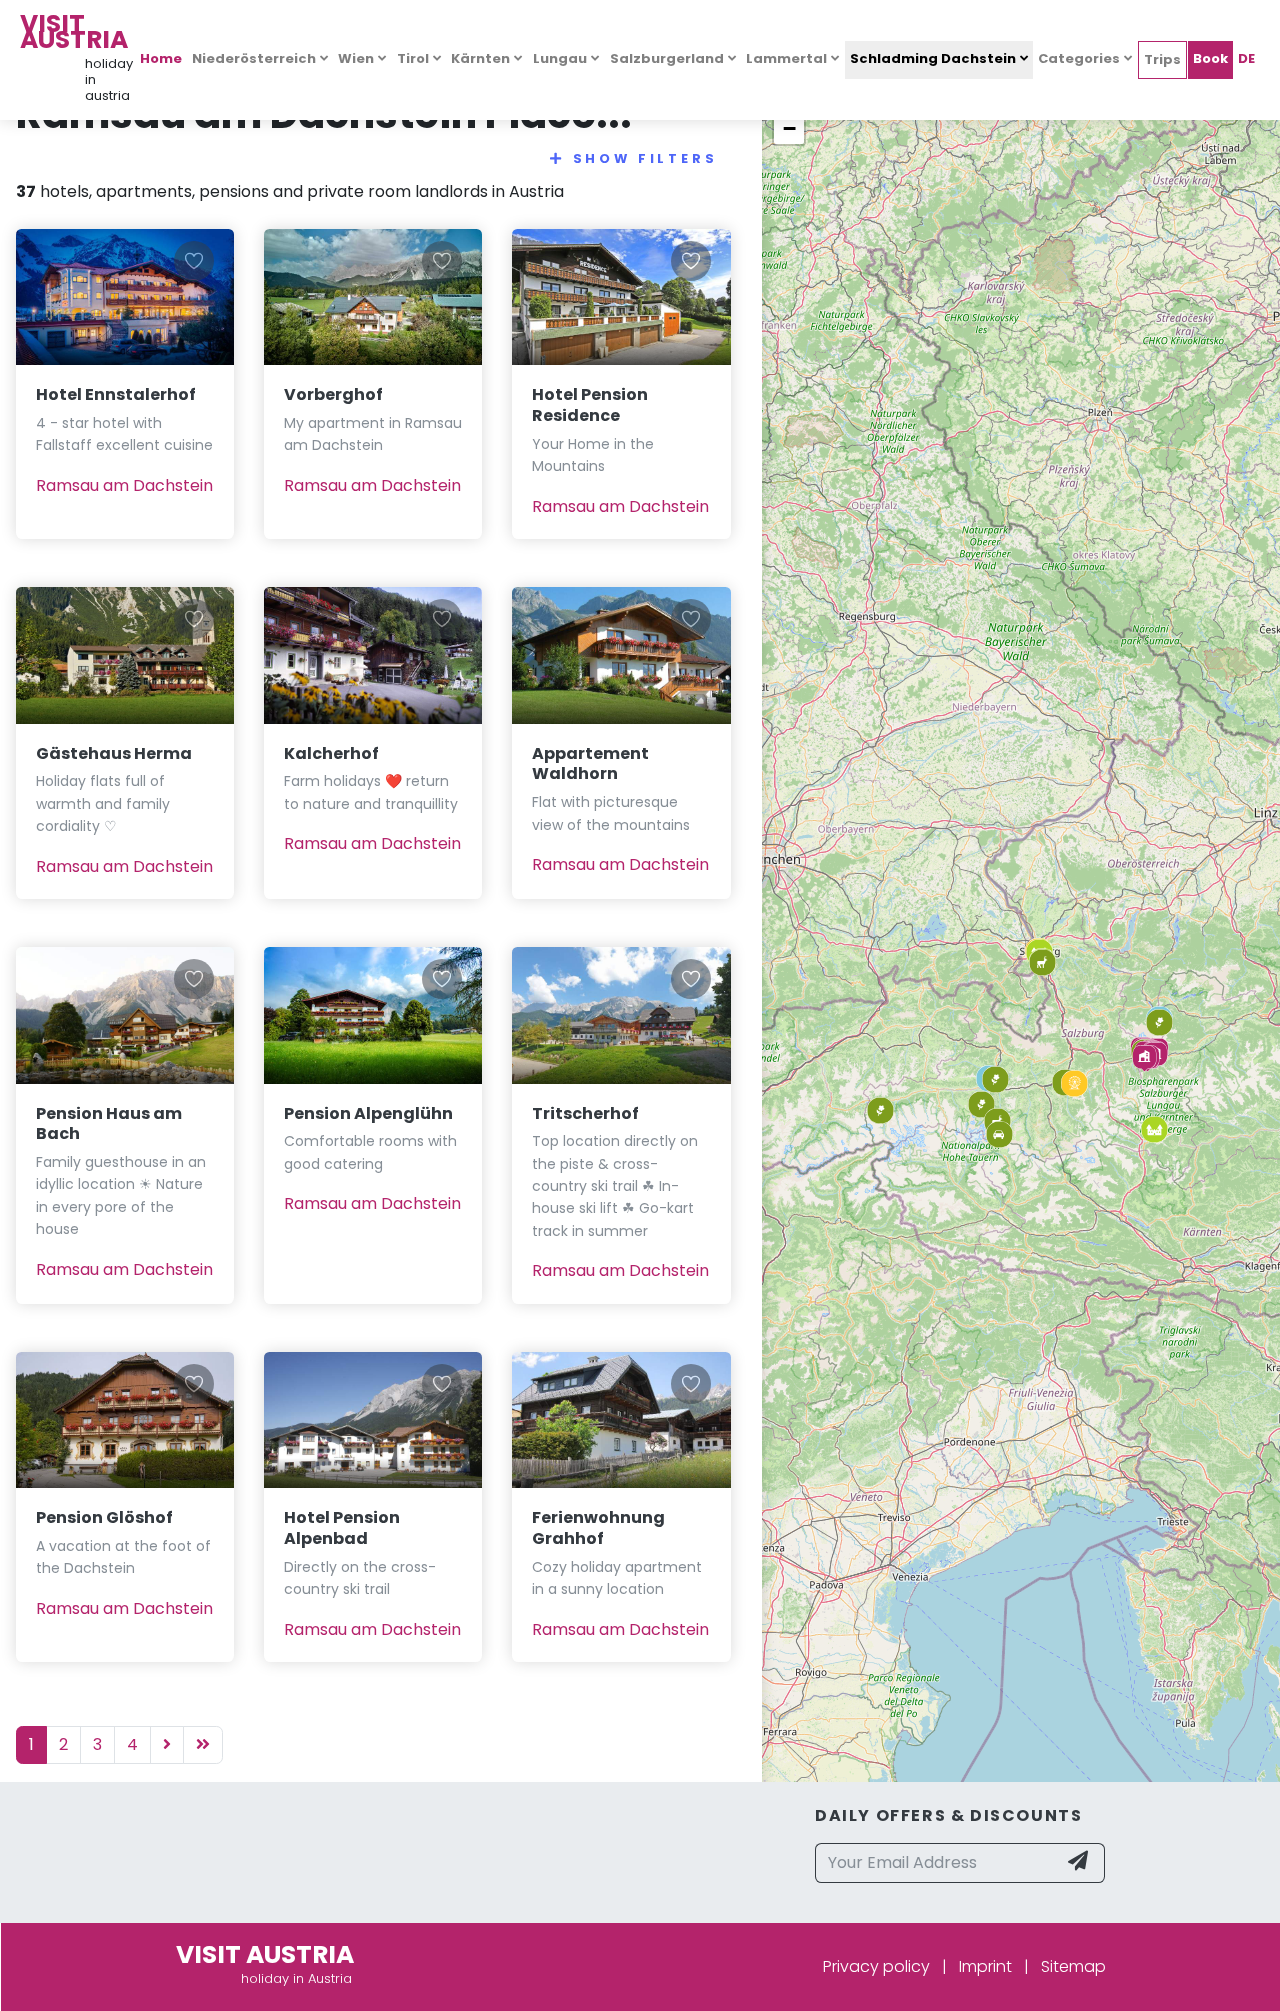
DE (1246, 58)
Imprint (985, 1966)
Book (1210, 58)
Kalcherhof (331, 753)
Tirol (413, 58)
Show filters (645, 158)
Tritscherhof (585, 1113)
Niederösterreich (254, 58)
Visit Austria (74, 31)
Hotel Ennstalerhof (116, 394)
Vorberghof (333, 394)
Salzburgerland (667, 58)
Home (161, 58)
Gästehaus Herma (114, 753)
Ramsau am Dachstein (124, 485)
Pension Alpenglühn (368, 1113)
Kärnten (480, 58)
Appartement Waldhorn (590, 764)
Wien (356, 58)
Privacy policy (876, 1966)
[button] (1144, 1058)
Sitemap (1073, 1966)
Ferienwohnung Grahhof (598, 1528)
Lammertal (786, 58)
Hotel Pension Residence (590, 405)
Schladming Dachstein (933, 58)
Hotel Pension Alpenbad (342, 1528)
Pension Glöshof (104, 1517)
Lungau (560, 58)
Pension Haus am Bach (109, 1124)
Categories (1079, 58)
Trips (1162, 59)
